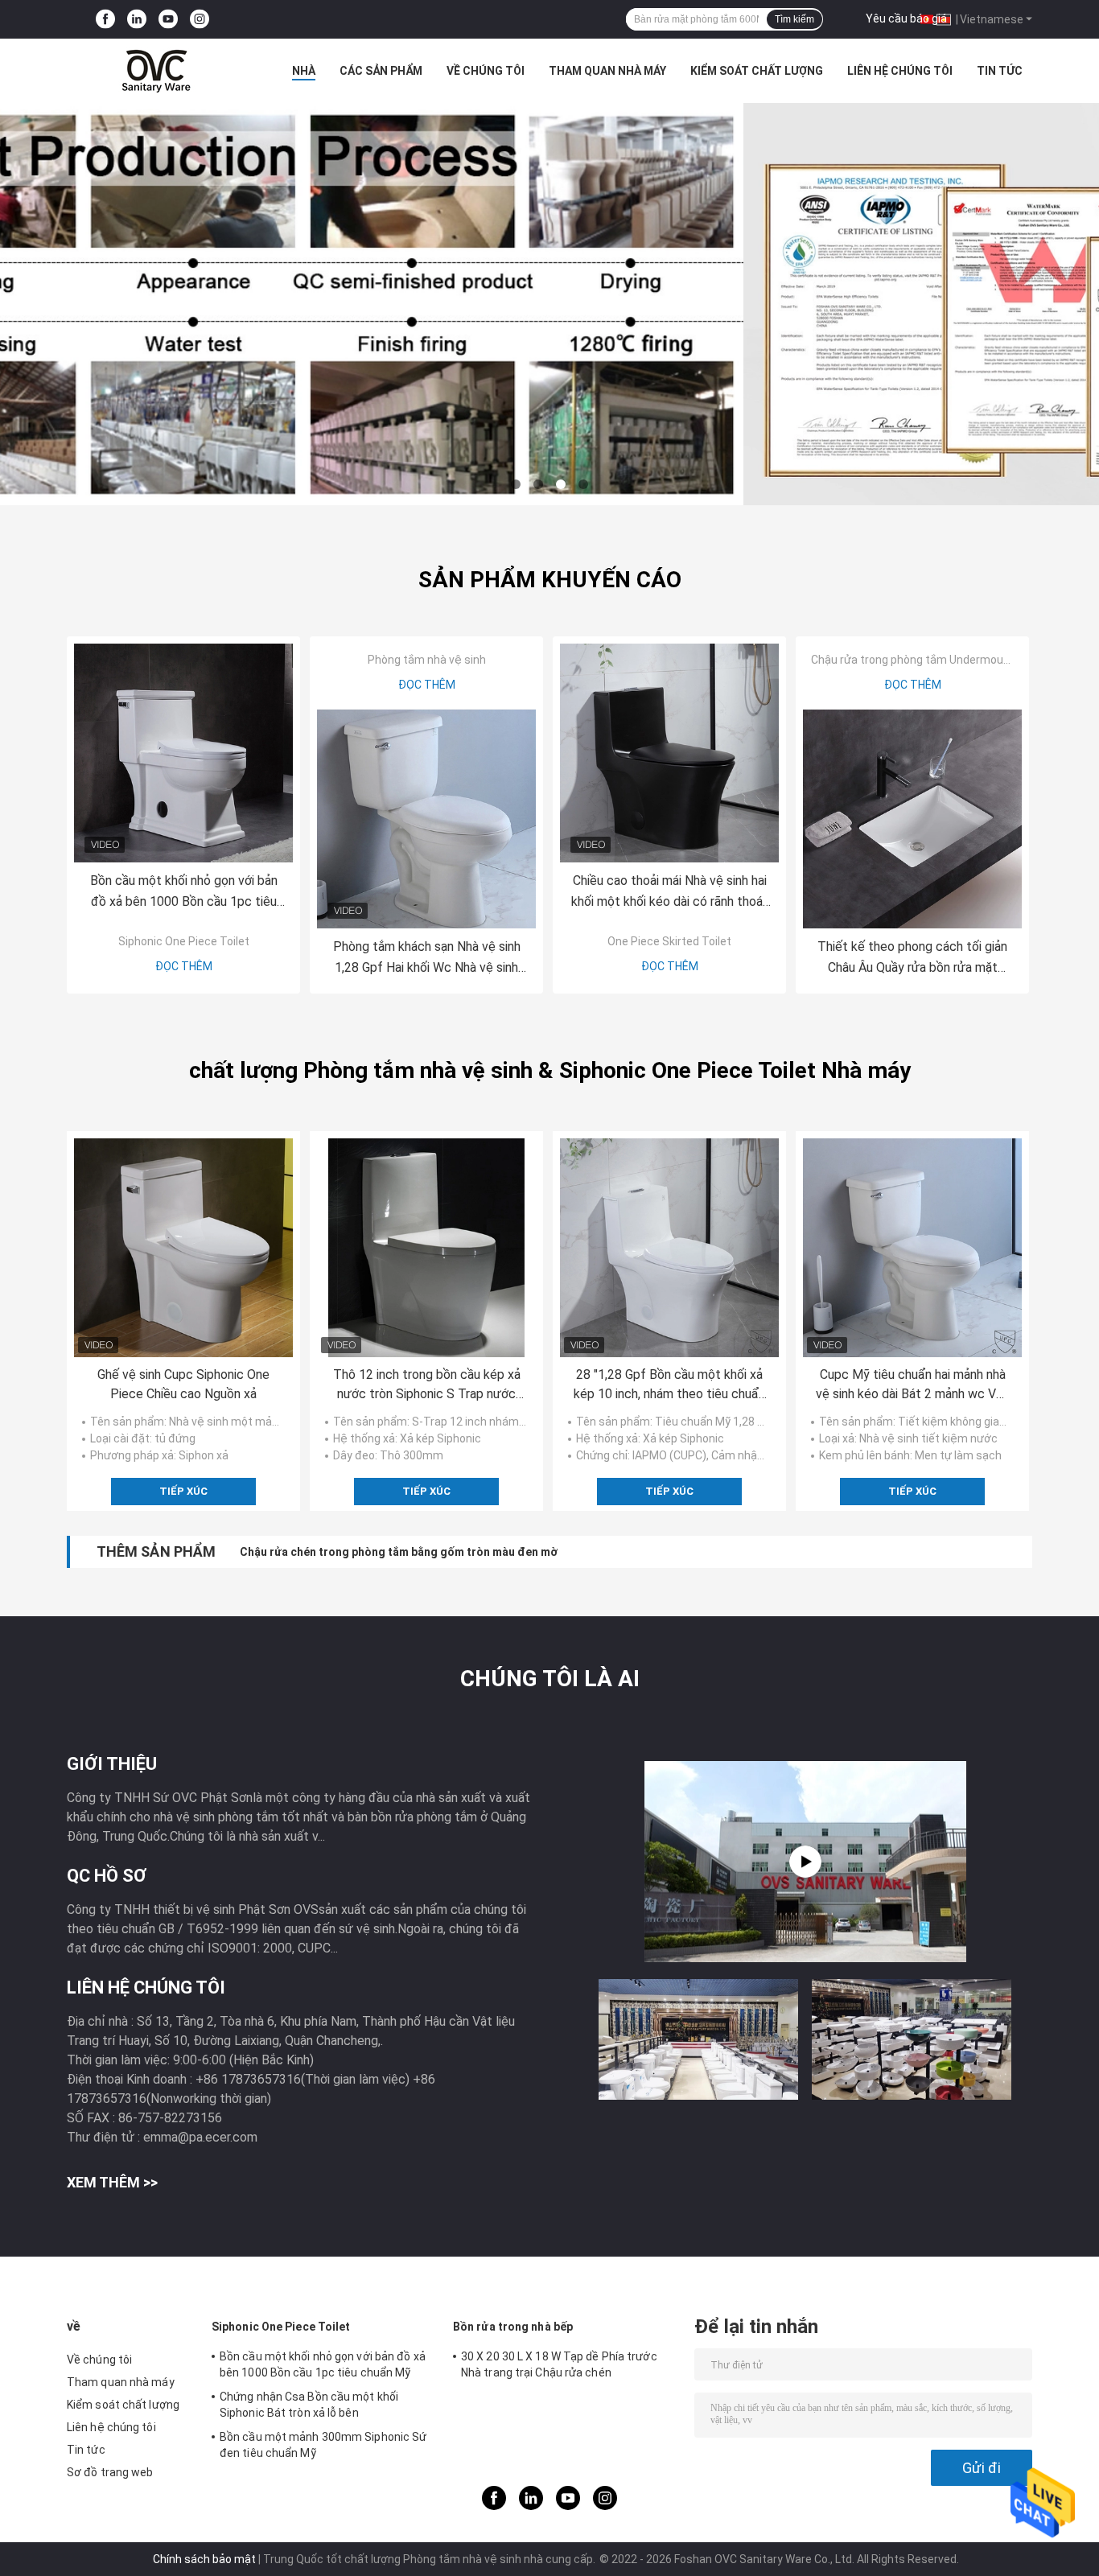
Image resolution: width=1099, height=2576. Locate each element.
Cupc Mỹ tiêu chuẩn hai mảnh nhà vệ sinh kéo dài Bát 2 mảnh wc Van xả (912, 1385)
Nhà (304, 71)
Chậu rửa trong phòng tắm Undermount (913, 660)
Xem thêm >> (112, 2182)
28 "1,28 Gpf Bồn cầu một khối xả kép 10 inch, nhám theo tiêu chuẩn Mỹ (669, 1385)
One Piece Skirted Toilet (669, 941)
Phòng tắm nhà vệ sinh (427, 660)
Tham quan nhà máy (607, 71)
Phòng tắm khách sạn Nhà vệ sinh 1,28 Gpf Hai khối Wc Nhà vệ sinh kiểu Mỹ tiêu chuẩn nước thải (427, 959)
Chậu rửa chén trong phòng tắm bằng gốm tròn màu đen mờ (399, 1552)
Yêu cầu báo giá (906, 19)
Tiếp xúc (183, 1491)
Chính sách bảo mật (204, 2559)
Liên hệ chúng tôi (900, 71)
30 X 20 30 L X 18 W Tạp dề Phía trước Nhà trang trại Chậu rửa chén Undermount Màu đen (559, 2367)
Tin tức (1000, 71)
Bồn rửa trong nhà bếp (513, 2327)
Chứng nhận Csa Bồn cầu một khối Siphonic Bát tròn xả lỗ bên (309, 2405)
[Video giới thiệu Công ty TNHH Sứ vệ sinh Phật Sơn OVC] (805, 1862)
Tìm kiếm (794, 19)
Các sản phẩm (381, 71)
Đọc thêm (184, 966)
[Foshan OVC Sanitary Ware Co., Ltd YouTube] (168, 20)
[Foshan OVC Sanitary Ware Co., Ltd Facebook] (105, 20)
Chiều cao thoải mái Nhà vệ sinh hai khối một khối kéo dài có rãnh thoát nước (670, 893)
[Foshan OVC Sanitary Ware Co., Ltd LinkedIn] (137, 20)
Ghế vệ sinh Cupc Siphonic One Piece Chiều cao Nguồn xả (183, 1384)
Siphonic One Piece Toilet (184, 941)
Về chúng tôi (486, 71)
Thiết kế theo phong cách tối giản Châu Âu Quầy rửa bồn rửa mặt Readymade (912, 959)
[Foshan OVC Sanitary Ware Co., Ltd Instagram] (200, 20)
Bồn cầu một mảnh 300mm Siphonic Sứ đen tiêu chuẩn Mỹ (323, 2445)
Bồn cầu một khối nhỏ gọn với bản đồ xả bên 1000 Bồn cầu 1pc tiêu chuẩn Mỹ (184, 893)
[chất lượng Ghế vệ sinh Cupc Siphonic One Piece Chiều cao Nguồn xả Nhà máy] (183, 1248)
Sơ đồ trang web (110, 2472)
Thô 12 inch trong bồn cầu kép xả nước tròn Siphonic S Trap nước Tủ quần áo (427, 1385)
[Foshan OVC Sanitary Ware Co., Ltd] (155, 71)
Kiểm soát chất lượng (757, 71)
